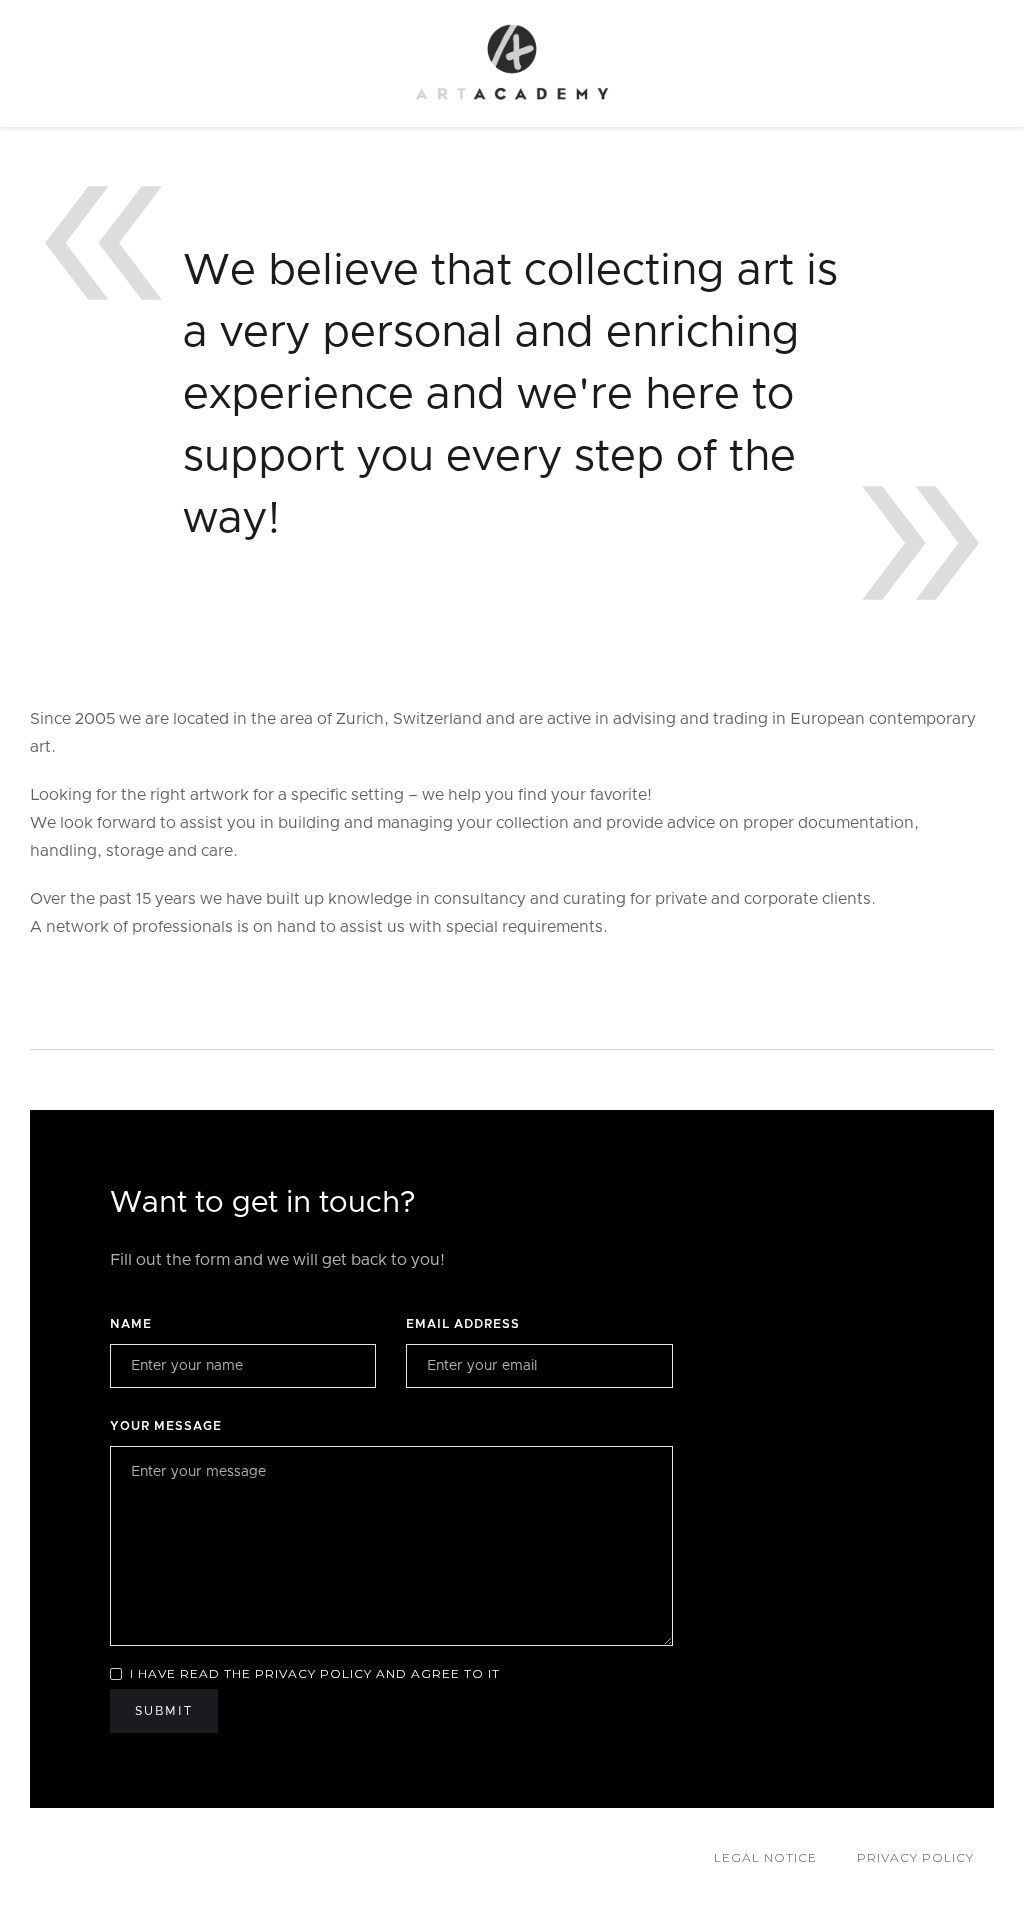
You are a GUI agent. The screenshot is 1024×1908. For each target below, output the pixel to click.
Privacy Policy (915, 1857)
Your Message (166, 1426)
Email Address (463, 1324)
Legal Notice (765, 1857)
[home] (512, 63)
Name (131, 1324)
